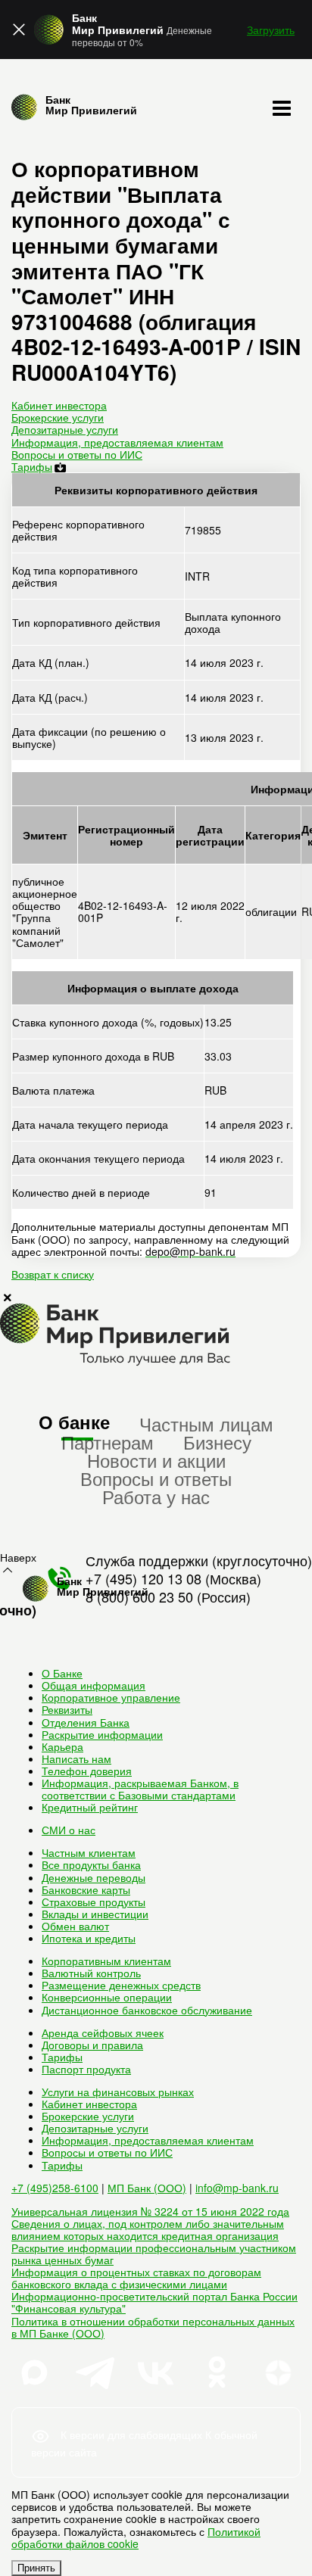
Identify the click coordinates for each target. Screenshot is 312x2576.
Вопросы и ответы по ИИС (77, 454)
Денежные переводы (94, 1877)
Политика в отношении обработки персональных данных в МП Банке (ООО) (153, 2327)
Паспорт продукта (86, 2069)
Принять (36, 2568)
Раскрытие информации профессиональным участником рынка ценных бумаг (154, 2254)
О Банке (62, 1673)
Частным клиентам (89, 1852)
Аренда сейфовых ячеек (103, 2032)
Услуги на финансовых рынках (118, 2092)
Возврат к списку (53, 1274)
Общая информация (94, 1685)
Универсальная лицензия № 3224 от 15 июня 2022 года (150, 2211)
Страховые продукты (94, 1902)
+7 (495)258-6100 (55, 2188)
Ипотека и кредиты (89, 1938)
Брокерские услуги (58, 417)
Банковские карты (86, 1889)
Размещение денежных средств (121, 1985)
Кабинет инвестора (59, 405)
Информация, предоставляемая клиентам (117, 442)
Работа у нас (156, 1496)
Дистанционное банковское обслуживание (147, 2010)
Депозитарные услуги (65, 429)
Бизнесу (217, 1442)
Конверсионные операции (107, 1997)
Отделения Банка (86, 1722)
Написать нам (76, 1758)
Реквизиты (67, 1709)
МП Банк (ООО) (147, 2188)
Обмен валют (75, 1926)
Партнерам (108, 1442)
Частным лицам (206, 1423)
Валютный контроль (91, 1973)
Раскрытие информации (102, 1734)
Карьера (62, 1746)
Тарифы (32, 466)
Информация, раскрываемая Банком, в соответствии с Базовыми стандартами (140, 1789)
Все (91, 1864)
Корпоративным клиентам (106, 1961)
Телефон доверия (87, 1771)
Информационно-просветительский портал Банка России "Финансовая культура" (154, 2302)
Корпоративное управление (111, 1697)
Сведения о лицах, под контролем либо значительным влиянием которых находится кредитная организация (148, 2229)
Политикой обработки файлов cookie (136, 2537)
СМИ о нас (69, 1830)
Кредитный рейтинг (90, 1807)
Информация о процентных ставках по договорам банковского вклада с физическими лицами (136, 2278)
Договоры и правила (92, 2045)
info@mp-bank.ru (237, 2188)
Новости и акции (156, 1460)
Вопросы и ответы (156, 1478)
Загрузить (271, 30)
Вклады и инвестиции (95, 1914)
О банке (74, 1422)
